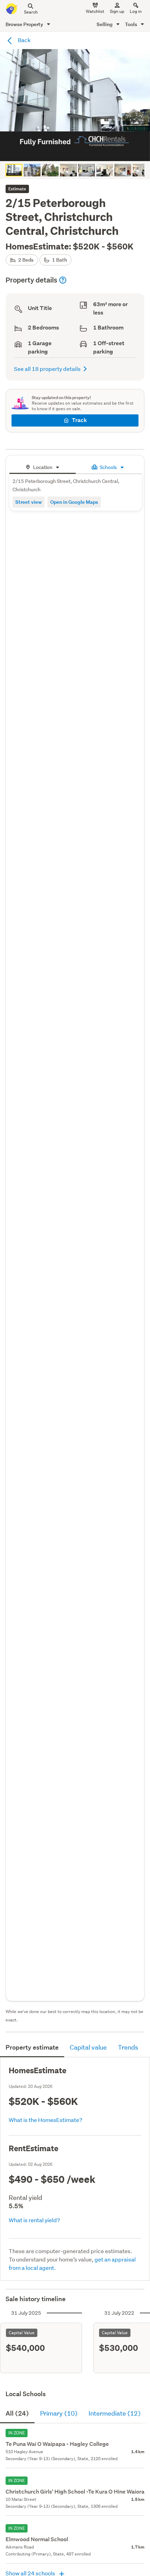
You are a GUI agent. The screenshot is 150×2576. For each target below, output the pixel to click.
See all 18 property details (47, 369)
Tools (132, 24)
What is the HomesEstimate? (46, 2120)
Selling (105, 24)
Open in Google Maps (74, 502)
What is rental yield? (34, 2220)
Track (79, 420)
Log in (136, 11)
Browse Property (25, 24)
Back (24, 40)
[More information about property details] (63, 280)
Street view (29, 502)
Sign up (117, 11)
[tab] (43, 466)
